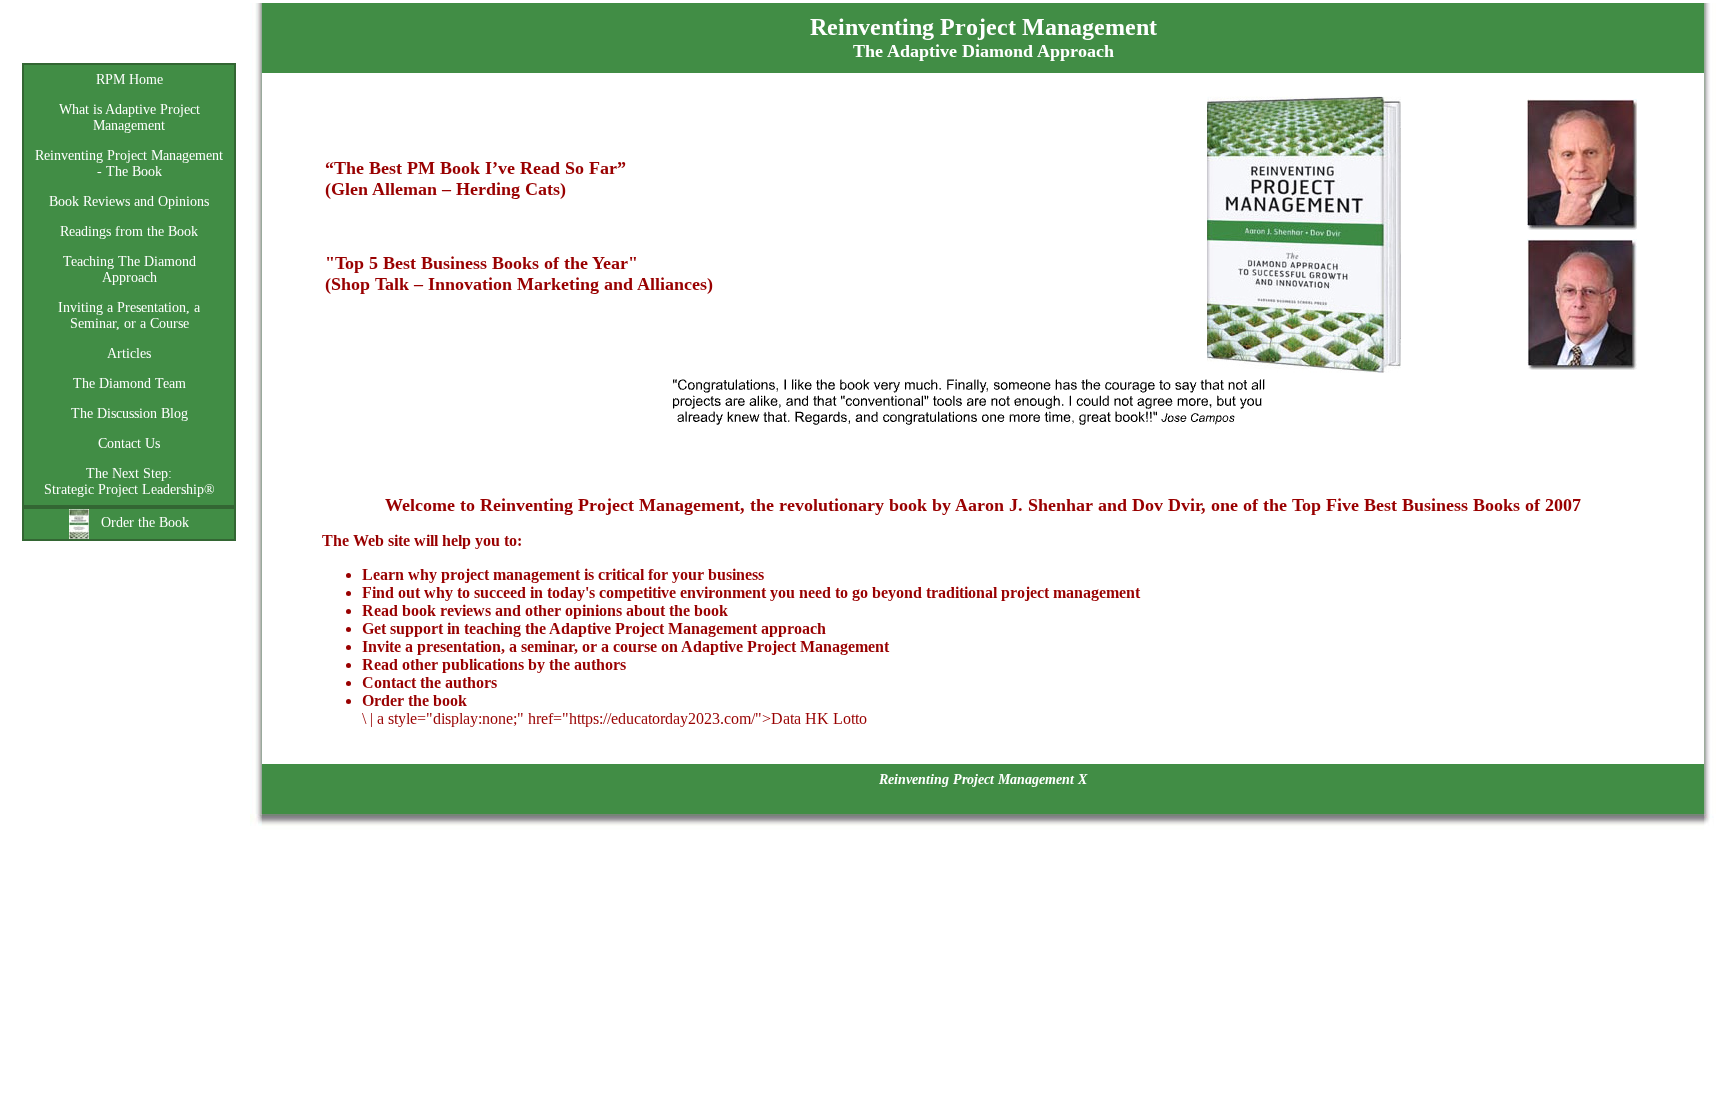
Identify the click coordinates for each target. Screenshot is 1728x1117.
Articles (129, 353)
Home (129, 40)
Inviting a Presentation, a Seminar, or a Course (129, 315)
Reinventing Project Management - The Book (129, 163)
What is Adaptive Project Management (129, 117)
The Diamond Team (129, 383)
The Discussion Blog (129, 413)
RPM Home (129, 79)
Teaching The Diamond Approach (129, 269)
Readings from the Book (129, 231)
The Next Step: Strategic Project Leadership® (129, 481)
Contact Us (129, 443)
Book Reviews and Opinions (129, 201)
